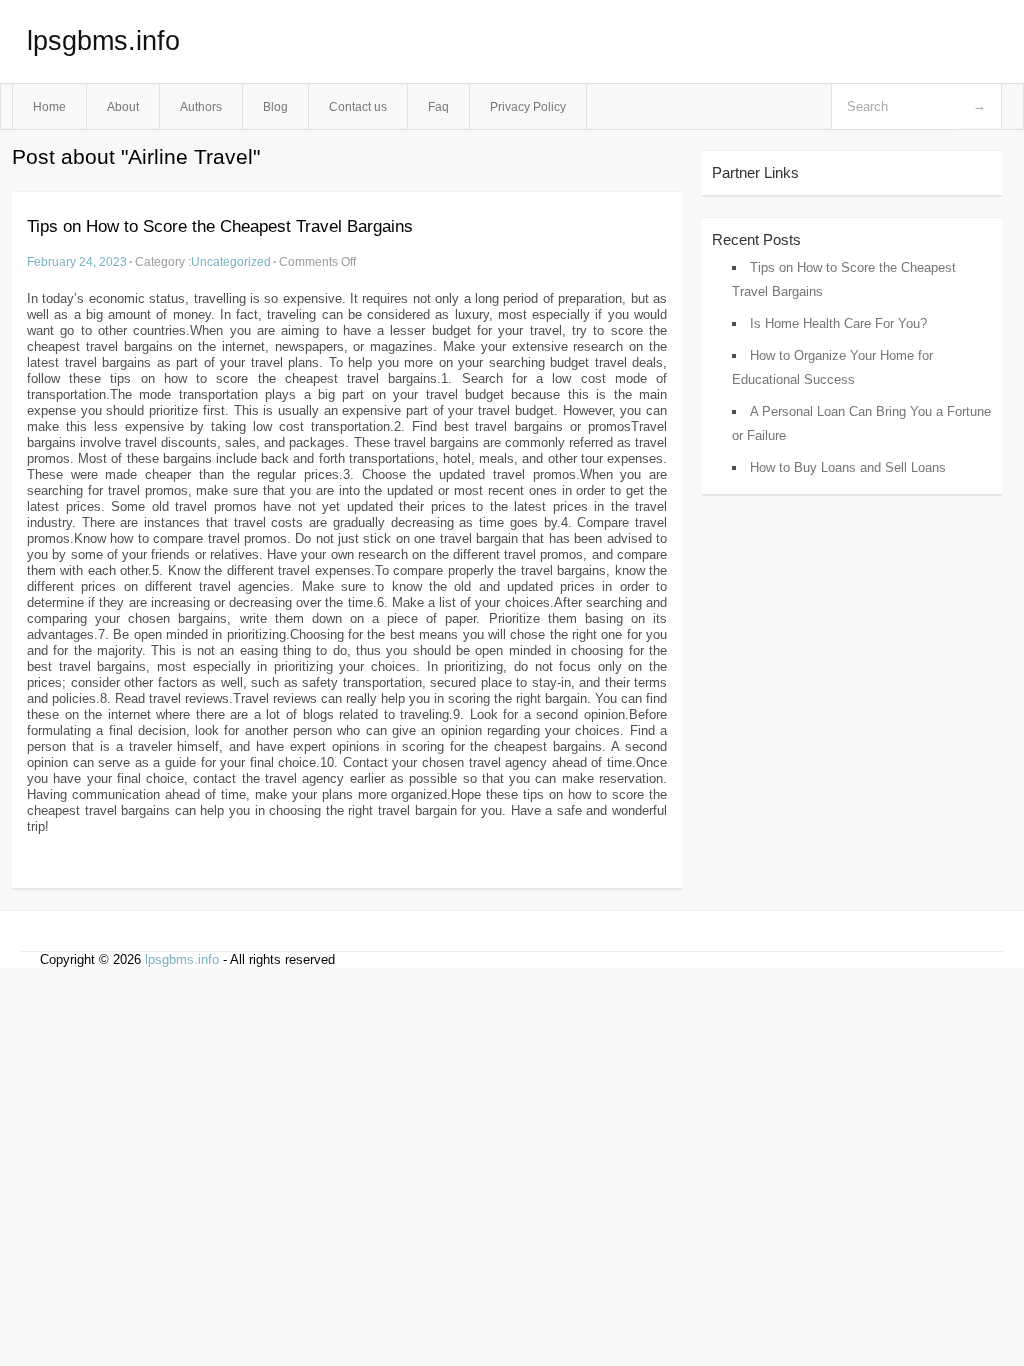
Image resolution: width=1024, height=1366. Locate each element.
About (123, 106)
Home (49, 106)
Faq (438, 106)
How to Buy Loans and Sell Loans (848, 467)
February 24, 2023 (77, 261)
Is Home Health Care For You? (838, 323)
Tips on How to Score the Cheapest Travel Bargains (220, 226)
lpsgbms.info (103, 41)
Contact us (358, 106)
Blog (275, 106)
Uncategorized (231, 261)
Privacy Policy (528, 106)
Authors (201, 106)
